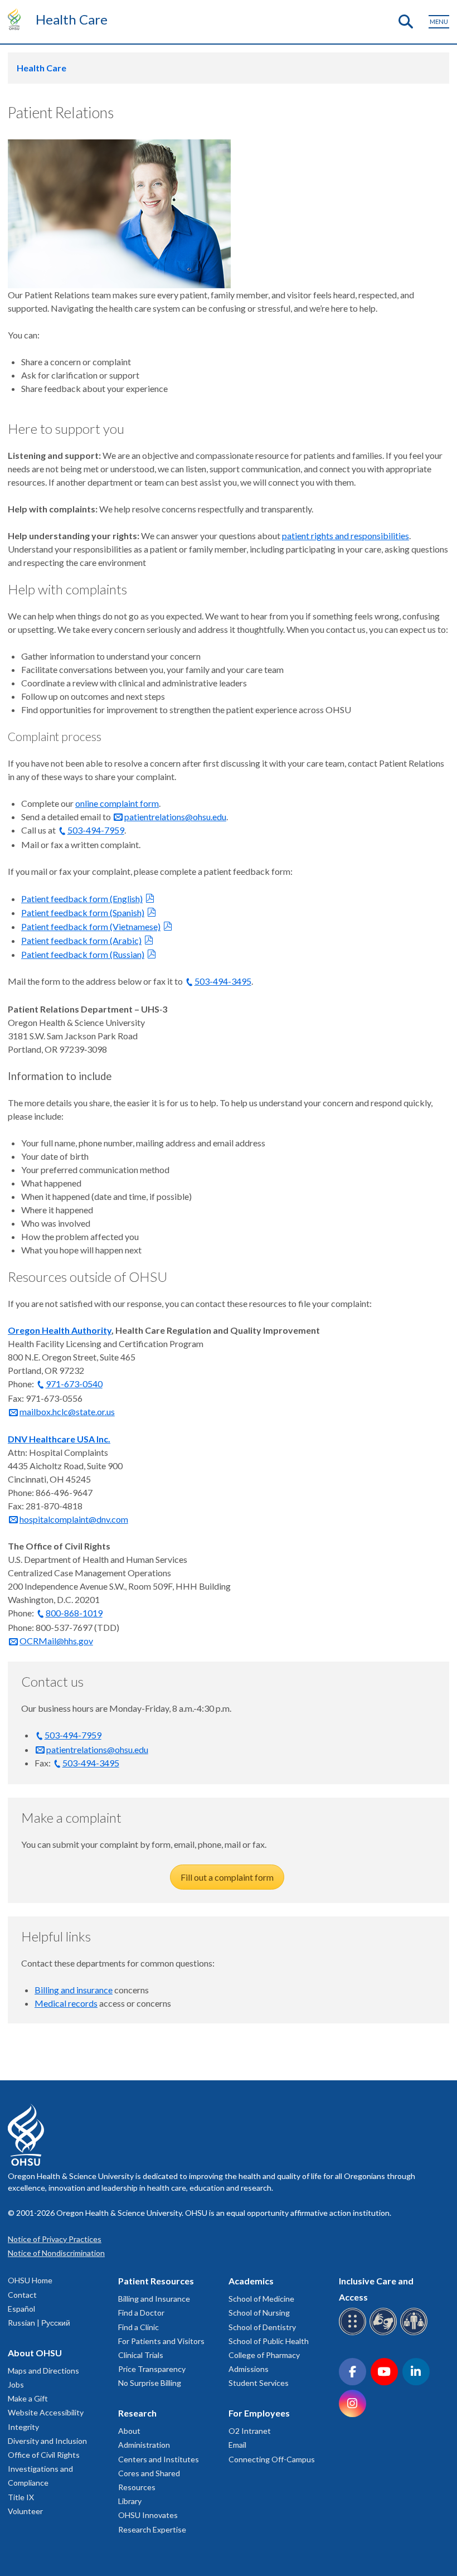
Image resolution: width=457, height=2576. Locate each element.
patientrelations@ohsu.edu (175, 817)
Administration (144, 2445)
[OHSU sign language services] (385, 2333)
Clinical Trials (141, 2355)
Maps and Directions (43, 2371)
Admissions (249, 2369)
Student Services (259, 2383)
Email (237, 2445)
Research (137, 2413)
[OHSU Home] (17, 19)
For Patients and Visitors (161, 2341)
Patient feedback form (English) (82, 899)
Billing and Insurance (154, 2299)
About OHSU (35, 2353)
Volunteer (25, 2511)
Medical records (66, 2003)
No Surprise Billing (150, 2383)
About (129, 2431)
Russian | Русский (39, 2323)
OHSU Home (30, 2280)
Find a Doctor (141, 2313)
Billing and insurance (74, 1990)
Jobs (16, 2384)
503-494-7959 (96, 830)
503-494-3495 (223, 981)
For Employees (259, 2413)
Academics (251, 2281)
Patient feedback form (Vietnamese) (91, 926)
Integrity (23, 2427)
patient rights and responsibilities (346, 536)
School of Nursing (259, 2313)
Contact (22, 2295)
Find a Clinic (138, 2327)
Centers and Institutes (159, 2459)
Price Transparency (152, 2369)
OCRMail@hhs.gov (56, 1641)
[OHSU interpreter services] (415, 2333)
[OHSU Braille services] (354, 2333)
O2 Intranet (250, 2431)
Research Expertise (152, 2529)
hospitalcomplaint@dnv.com (74, 1519)
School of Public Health (269, 2341)
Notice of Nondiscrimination (56, 2253)
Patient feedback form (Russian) (83, 954)
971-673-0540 (74, 1384)
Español (21, 2309)
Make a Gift (28, 2398)
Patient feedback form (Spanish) (83, 912)
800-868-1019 (74, 1613)
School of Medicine (261, 2299)
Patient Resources (156, 2281)
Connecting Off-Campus (272, 2459)
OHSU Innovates (148, 2515)
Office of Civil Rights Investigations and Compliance (44, 2469)
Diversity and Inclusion (47, 2441)
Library (130, 2501)
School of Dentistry (262, 2327)
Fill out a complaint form (227, 1877)
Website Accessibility (46, 2412)
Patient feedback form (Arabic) (81, 940)
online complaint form (117, 803)
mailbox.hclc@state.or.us (67, 1412)
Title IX (21, 2497)
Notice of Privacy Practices (55, 2239)
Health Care (72, 19)
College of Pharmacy (264, 2355)
